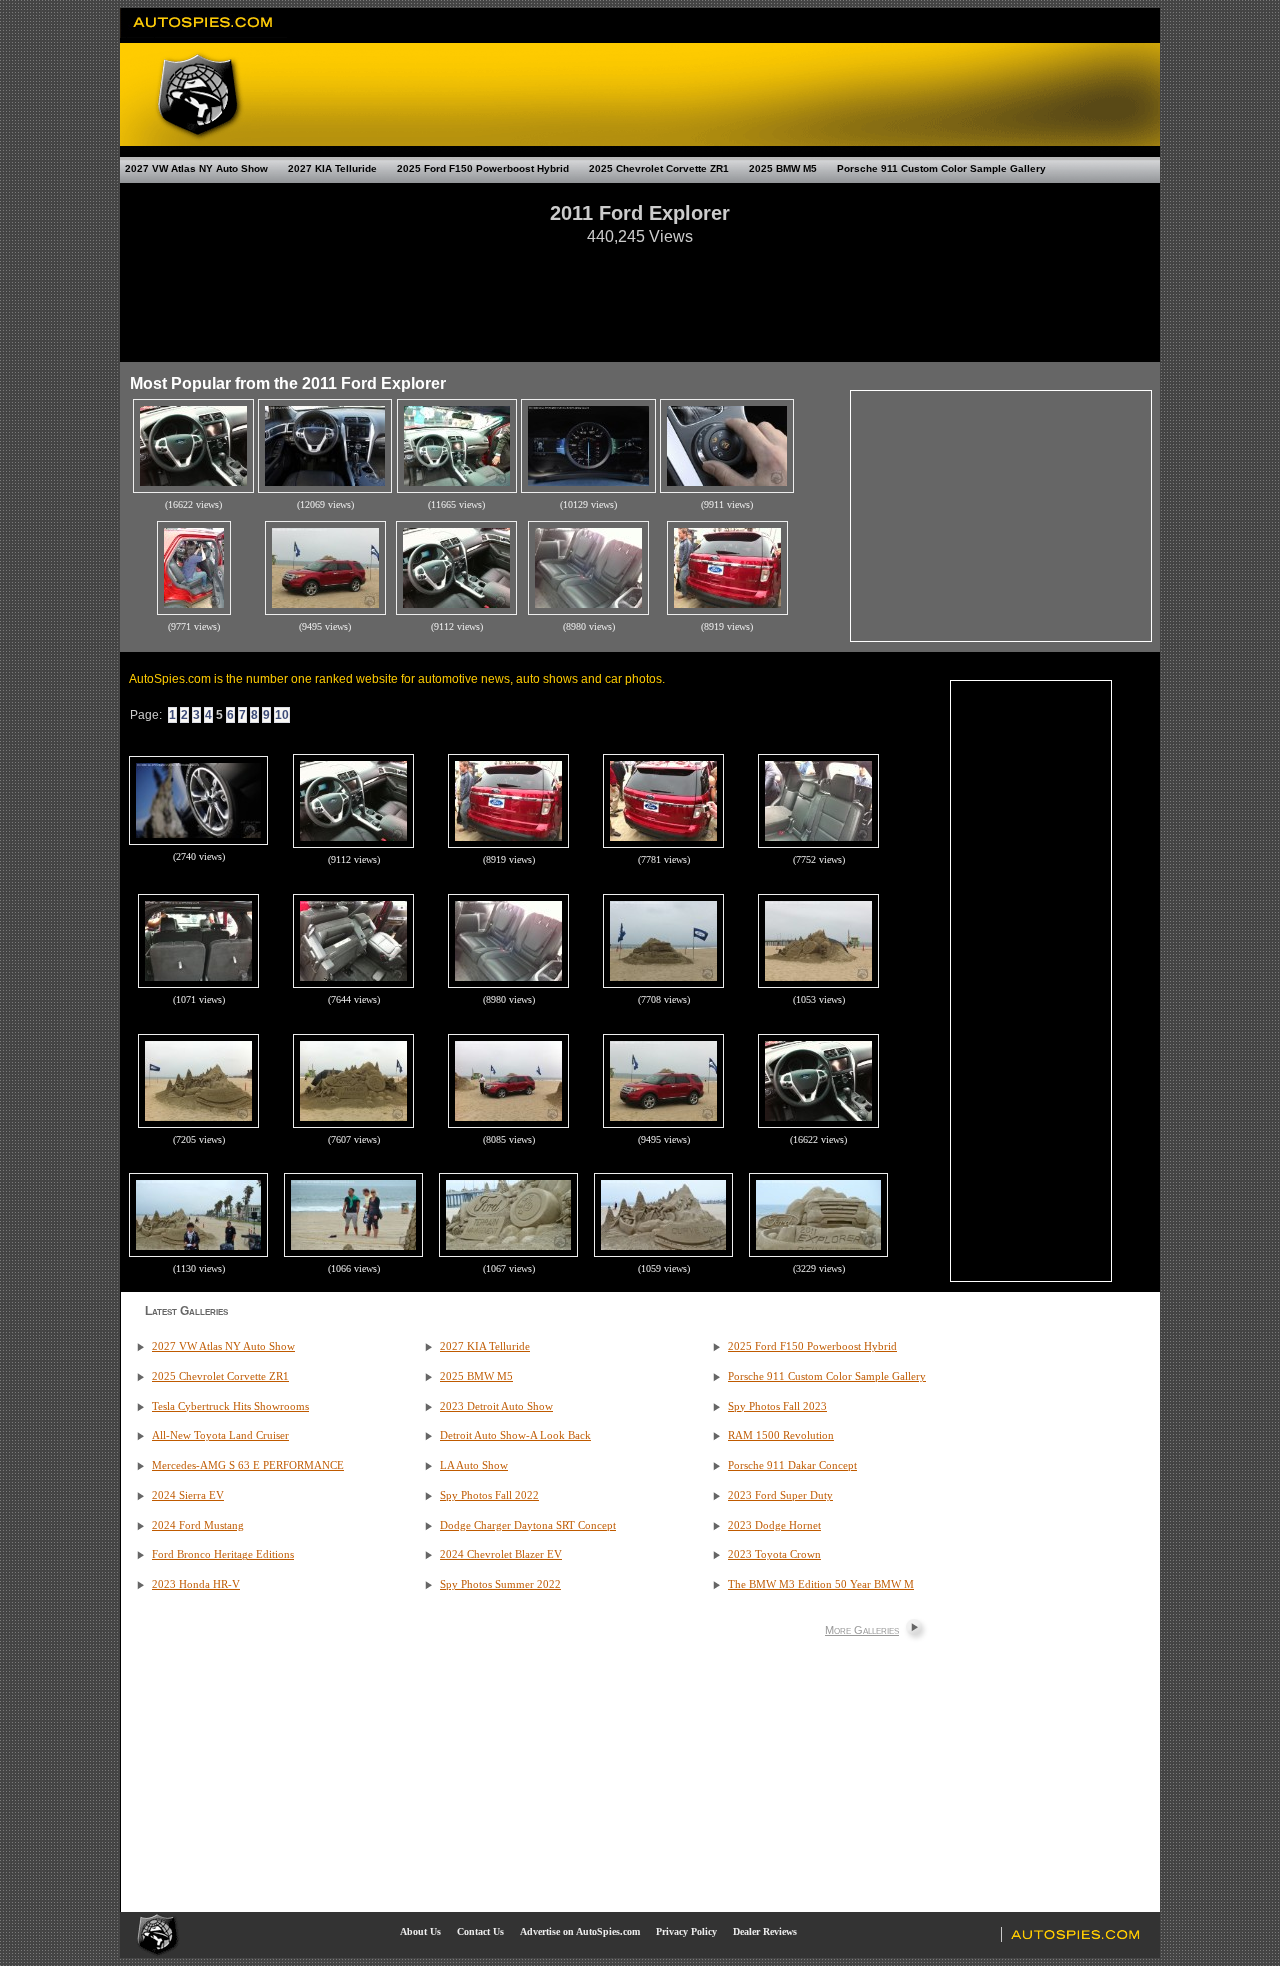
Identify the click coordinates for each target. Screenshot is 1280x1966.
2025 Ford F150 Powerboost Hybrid (483, 168)
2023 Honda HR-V (196, 1584)
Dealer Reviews (765, 1931)
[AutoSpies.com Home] (203, 34)
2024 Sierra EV (188, 1495)
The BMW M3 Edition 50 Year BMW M (821, 1584)
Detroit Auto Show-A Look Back (515, 1435)
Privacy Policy (686, 1931)
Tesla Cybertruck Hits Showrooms (230, 1406)
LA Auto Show (474, 1465)
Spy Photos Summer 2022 (500, 1584)
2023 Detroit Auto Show (496, 1406)
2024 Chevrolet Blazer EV (501, 1554)
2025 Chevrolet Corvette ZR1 (659, 168)
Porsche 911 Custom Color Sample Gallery (941, 168)
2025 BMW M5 (783, 168)
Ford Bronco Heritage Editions (223, 1554)
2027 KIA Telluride (332, 168)
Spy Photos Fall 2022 (489, 1495)
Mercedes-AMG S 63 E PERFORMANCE (248, 1465)
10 (282, 715)
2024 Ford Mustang (198, 1525)
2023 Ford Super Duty (780, 1495)
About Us (420, 1931)
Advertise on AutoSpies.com (580, 1931)
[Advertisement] (640, 294)
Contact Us (480, 1931)
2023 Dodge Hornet (774, 1525)
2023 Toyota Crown (774, 1554)
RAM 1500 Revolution (781, 1435)
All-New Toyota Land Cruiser (220, 1435)
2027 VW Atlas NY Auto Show (196, 168)
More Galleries (862, 1630)
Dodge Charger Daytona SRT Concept (528, 1525)
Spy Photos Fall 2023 (777, 1406)
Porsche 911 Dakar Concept (792, 1465)
